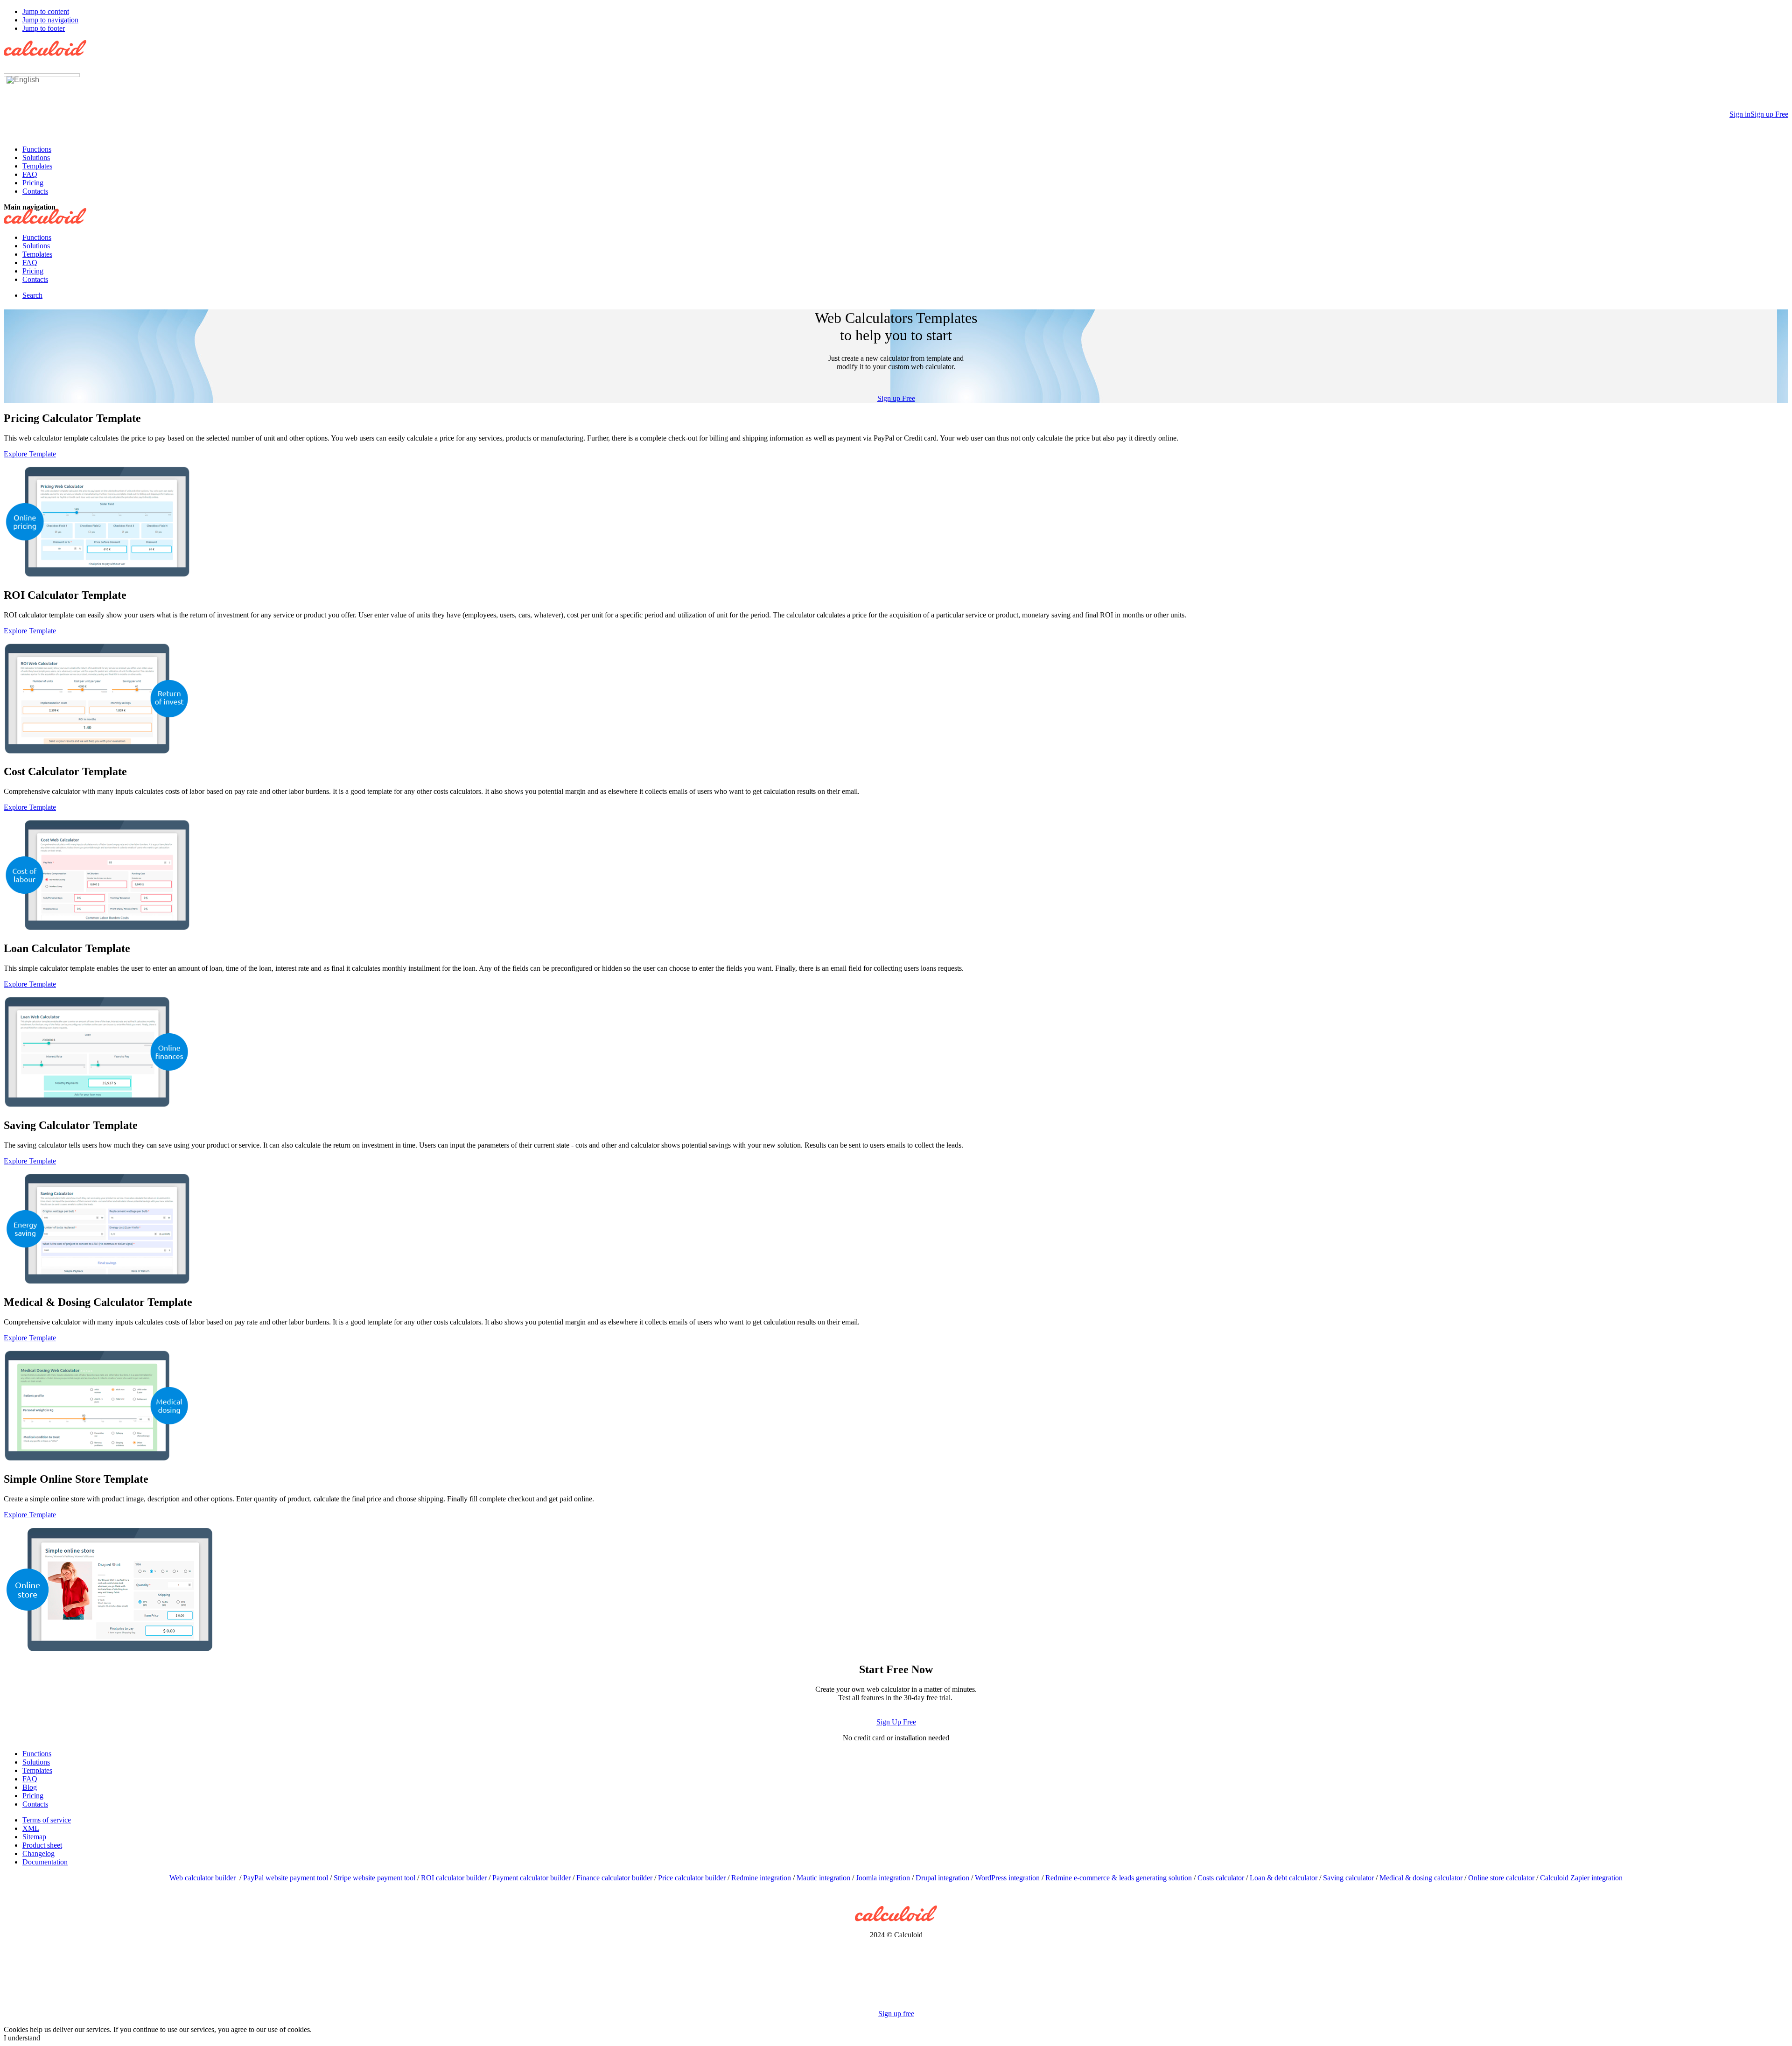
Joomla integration (883, 1878)
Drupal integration (942, 1878)
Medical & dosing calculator (1421, 1878)
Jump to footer (44, 28)
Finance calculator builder (614, 1878)
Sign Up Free (896, 1722)
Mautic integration (823, 1878)
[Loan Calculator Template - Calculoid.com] (97, 1106)
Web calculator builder (203, 1878)
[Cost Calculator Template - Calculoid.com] (97, 929)
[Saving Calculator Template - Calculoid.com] (97, 1283)
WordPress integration (1007, 1878)
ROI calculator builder (454, 1878)
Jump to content (46, 11)
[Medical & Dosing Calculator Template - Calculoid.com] (97, 1460)
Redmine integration (761, 1878)
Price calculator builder (692, 1878)
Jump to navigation (50, 20)
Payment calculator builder (532, 1878)
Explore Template (30, 454)
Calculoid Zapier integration (1581, 1878)
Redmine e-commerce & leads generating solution (1119, 1878)
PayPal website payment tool (286, 1878)
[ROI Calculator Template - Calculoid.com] (97, 753)
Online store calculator (1501, 1878)
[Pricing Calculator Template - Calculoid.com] (97, 576)
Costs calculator (1221, 1878)
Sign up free (896, 2014)
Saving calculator (1348, 1878)
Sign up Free (896, 398)
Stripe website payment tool (374, 1878)
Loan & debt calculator (1284, 1878)
